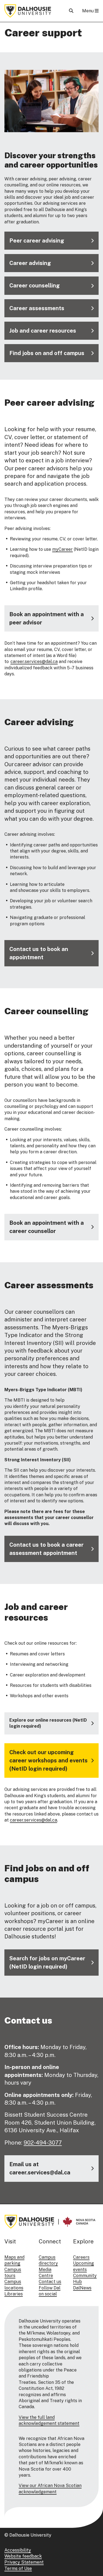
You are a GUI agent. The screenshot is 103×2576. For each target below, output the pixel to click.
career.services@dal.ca (34, 662)
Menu (88, 11)
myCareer (62, 549)
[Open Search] (71, 11)
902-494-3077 (43, 2143)
